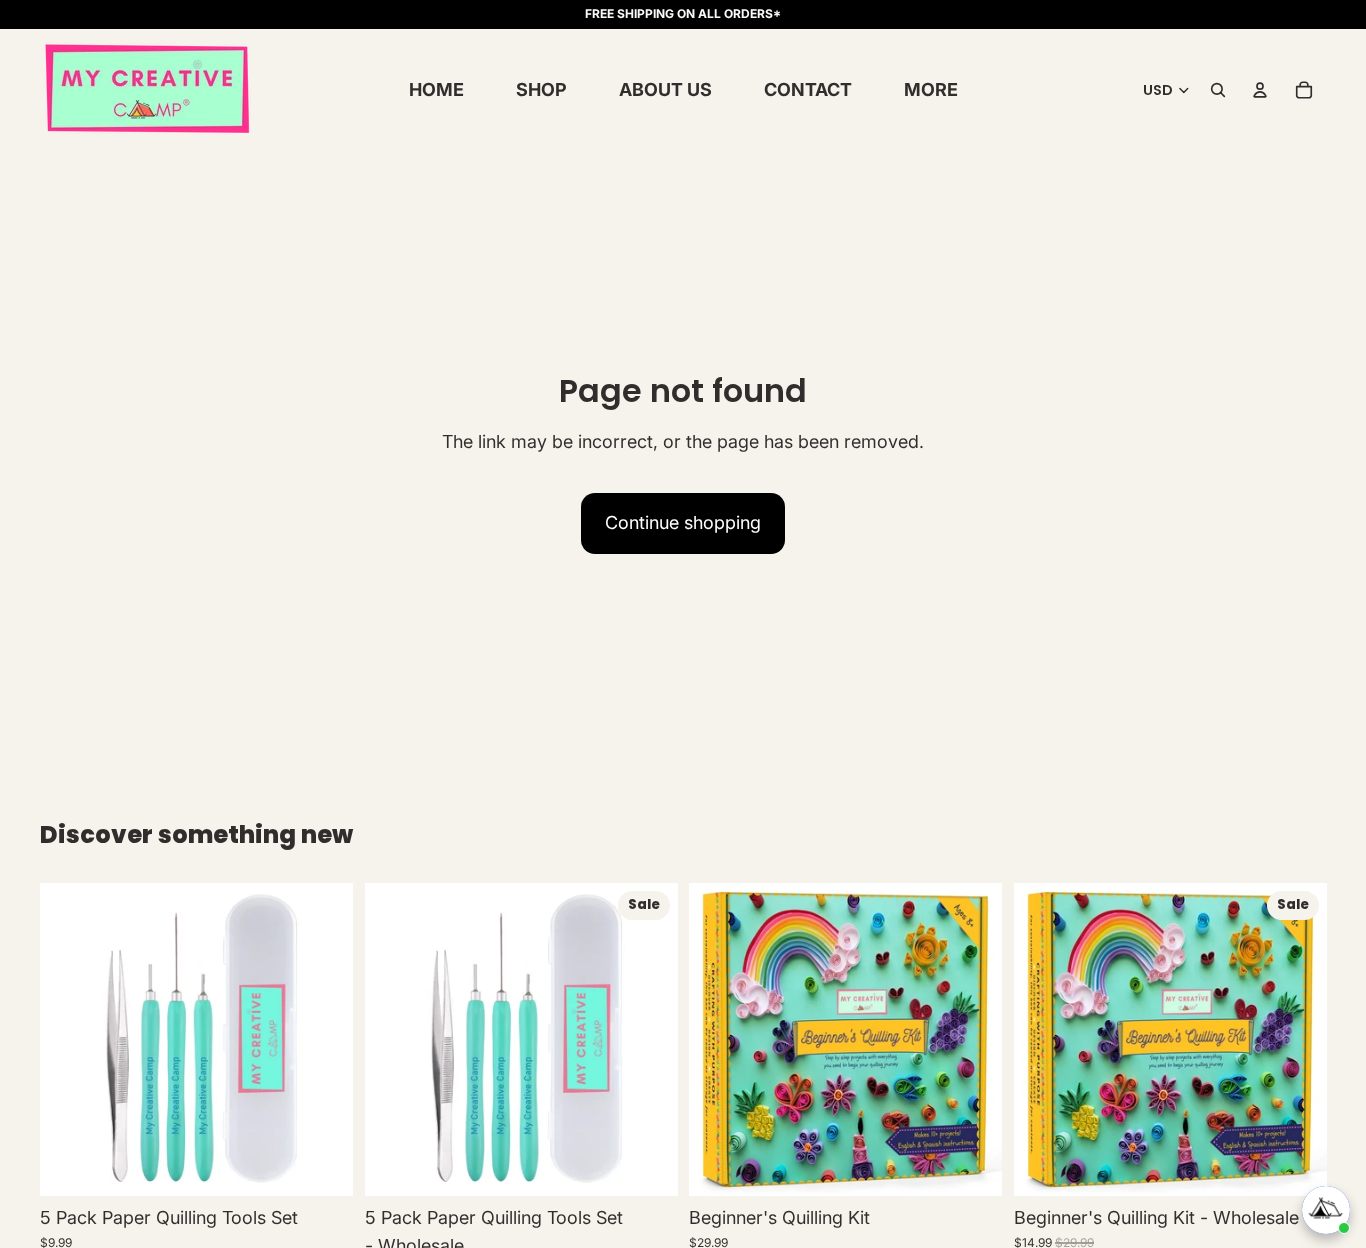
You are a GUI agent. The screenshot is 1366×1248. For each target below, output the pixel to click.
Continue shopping (683, 522)
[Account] (1260, 90)
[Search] (1218, 90)
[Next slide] (323, 1040)
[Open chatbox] (1326, 1210)
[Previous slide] (70, 1040)
